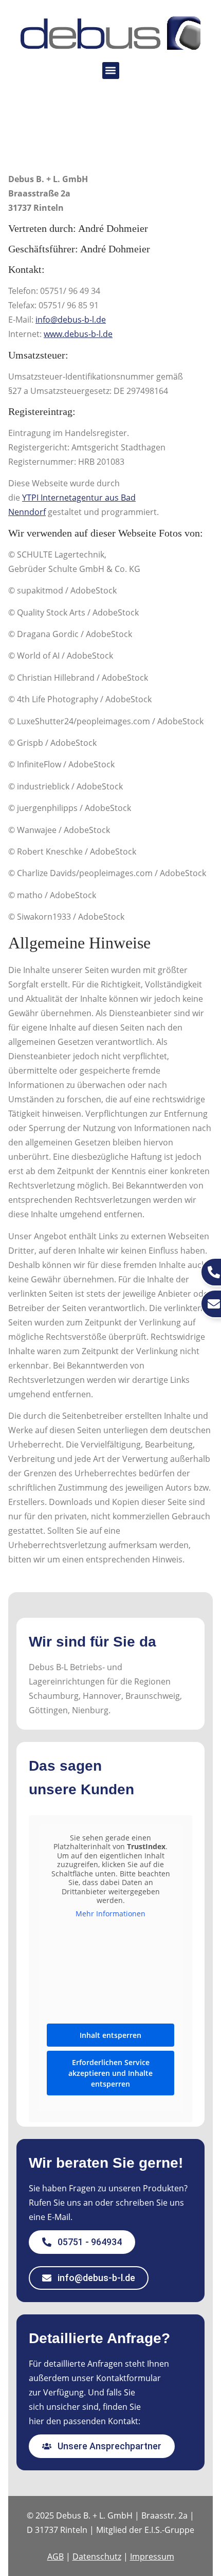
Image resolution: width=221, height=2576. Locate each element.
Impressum (152, 2557)
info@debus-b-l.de (71, 320)
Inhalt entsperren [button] (110, 2035)
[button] (111, 71)
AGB (56, 2557)
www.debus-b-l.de (78, 334)
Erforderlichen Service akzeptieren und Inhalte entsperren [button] (110, 2073)
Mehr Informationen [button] (110, 1914)
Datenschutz (97, 2557)
